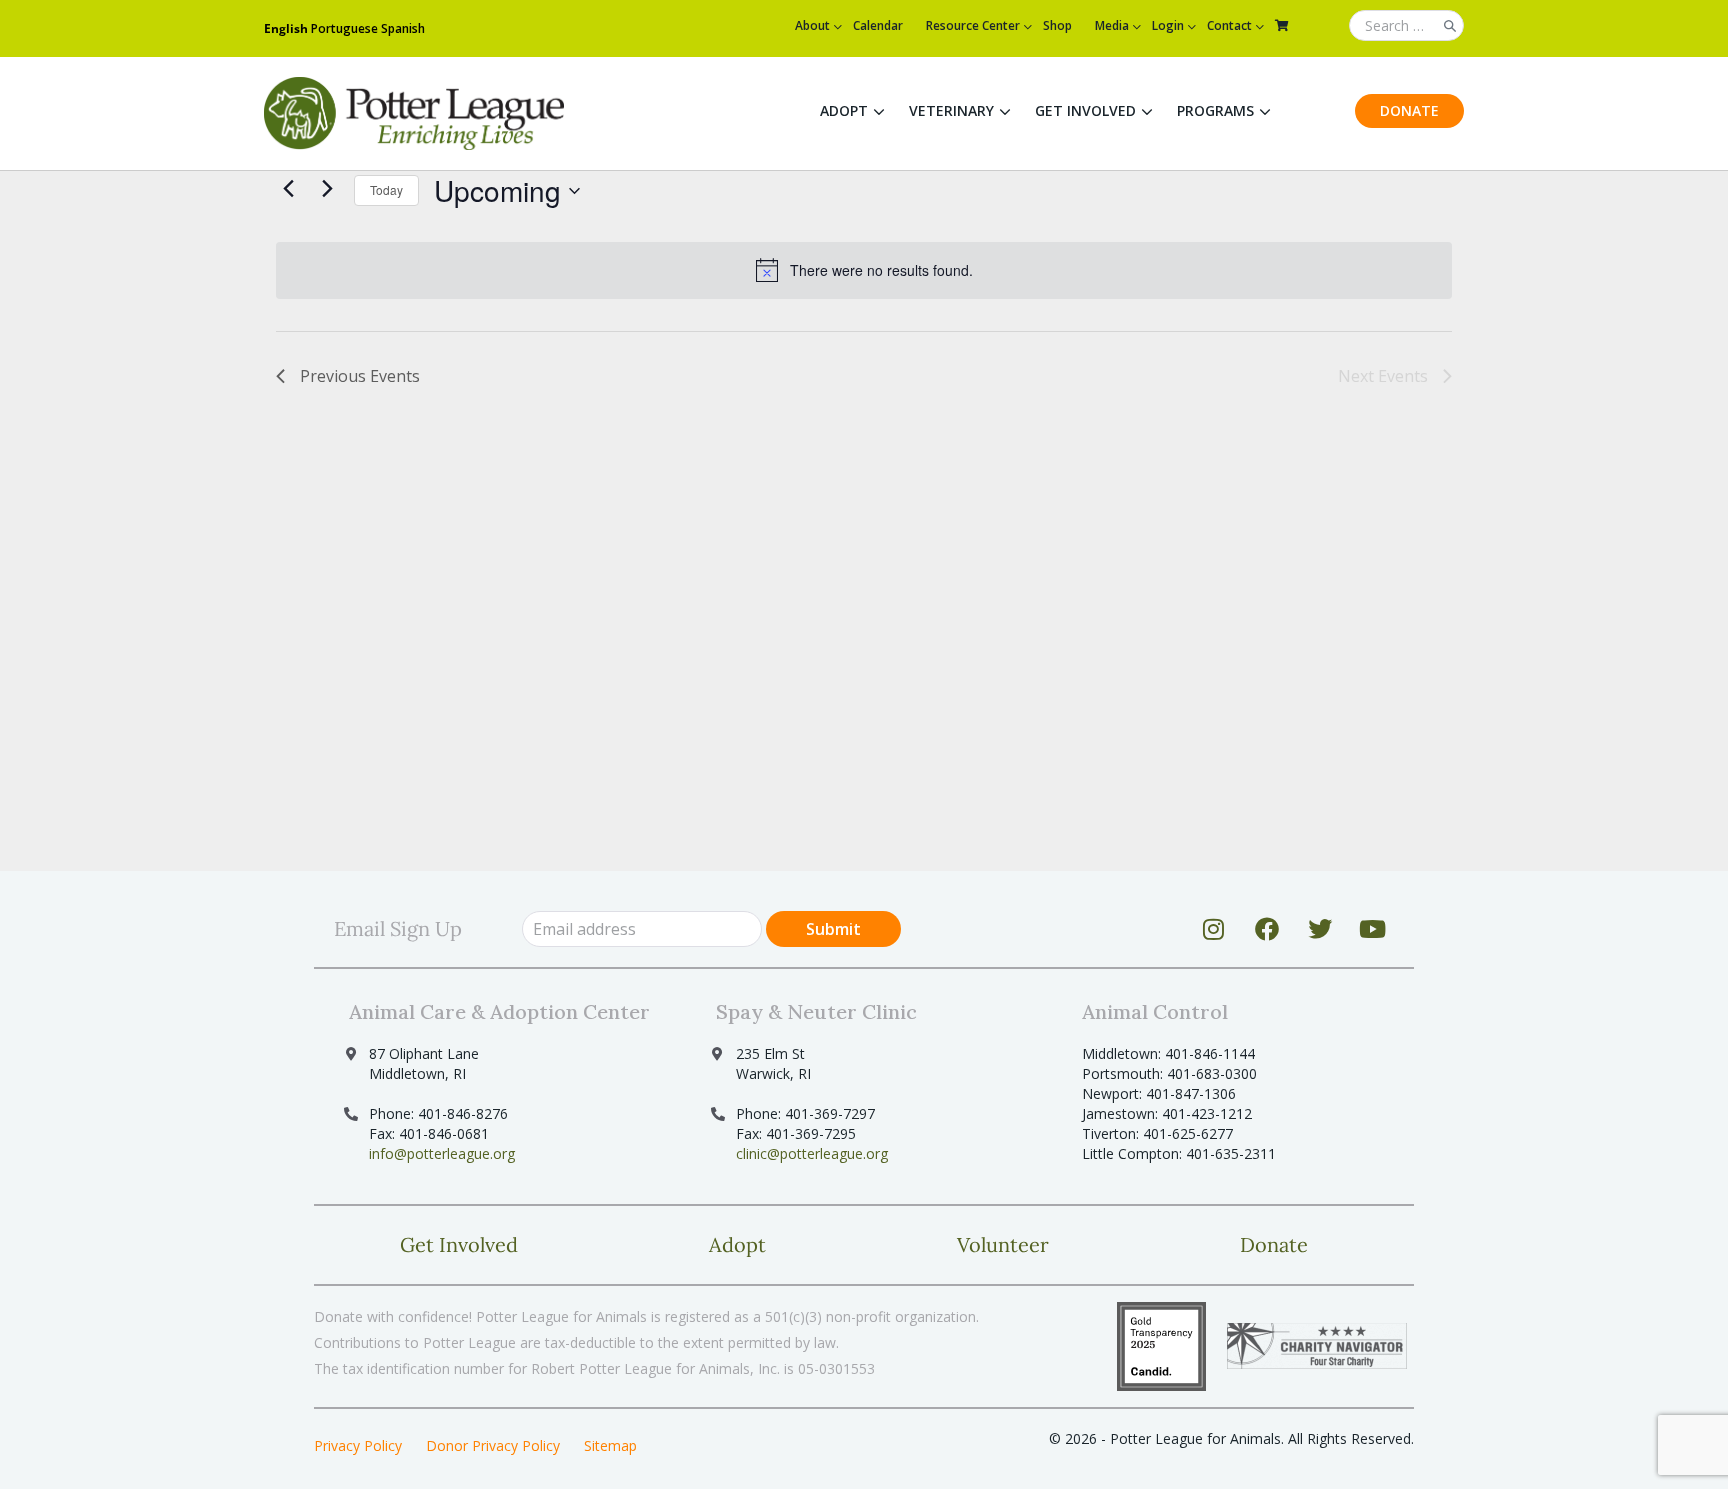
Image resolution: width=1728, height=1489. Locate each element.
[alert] (864, 270)
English (286, 28)
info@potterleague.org (442, 1153)
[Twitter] (1320, 929)
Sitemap (610, 1445)
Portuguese (344, 28)
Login (1168, 25)
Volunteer (1003, 1244)
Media (1112, 25)
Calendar (878, 25)
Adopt (844, 110)
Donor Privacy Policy (493, 1445)
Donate (1409, 110)
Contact (1229, 25)
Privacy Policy (358, 1445)
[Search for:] (1406, 26)
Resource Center (973, 25)
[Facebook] (1267, 929)
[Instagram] (1214, 929)
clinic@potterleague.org (812, 1153)
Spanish (403, 28)
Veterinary (951, 110)
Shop (1057, 25)
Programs (1215, 110)
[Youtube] (1373, 929)
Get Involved (1085, 110)
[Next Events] (327, 188)
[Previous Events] (288, 188)
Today (386, 189)
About (812, 25)
